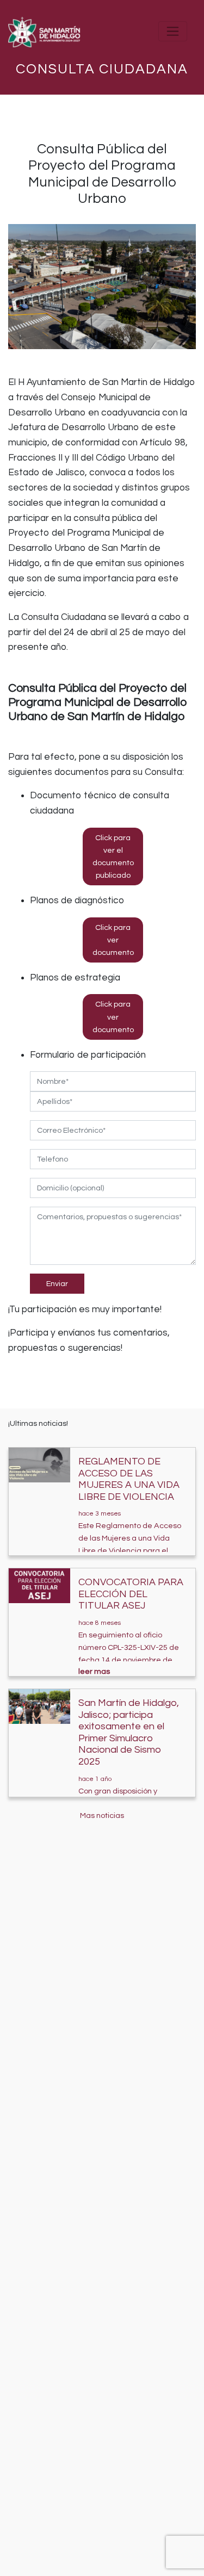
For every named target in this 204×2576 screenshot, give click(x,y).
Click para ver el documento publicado (113, 856)
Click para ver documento (113, 940)
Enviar (57, 1284)
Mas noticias (102, 1815)
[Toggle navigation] (173, 31)
